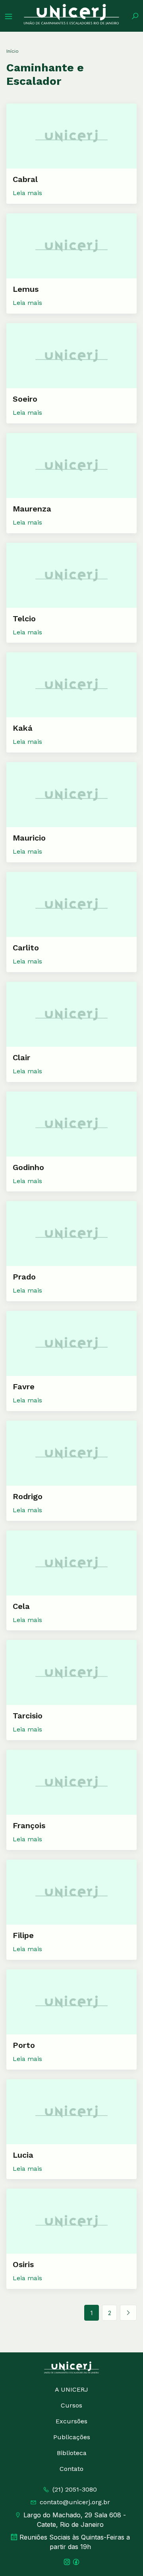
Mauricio (29, 838)
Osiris (23, 2264)
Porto (24, 2045)
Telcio (24, 619)
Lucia (23, 2155)
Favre (24, 1387)
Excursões (71, 2421)
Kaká (23, 728)
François (29, 1825)
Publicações (72, 2437)
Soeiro (25, 399)
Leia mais (27, 193)
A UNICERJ (71, 2389)
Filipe (23, 1935)
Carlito (26, 948)
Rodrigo (28, 1496)
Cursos (71, 2405)
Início (13, 51)
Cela (21, 1606)
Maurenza (32, 509)
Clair (21, 1057)
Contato (71, 2469)
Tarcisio (28, 1716)
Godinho (28, 1167)
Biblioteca (72, 2453)
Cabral (25, 179)
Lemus (26, 289)
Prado (24, 1277)
